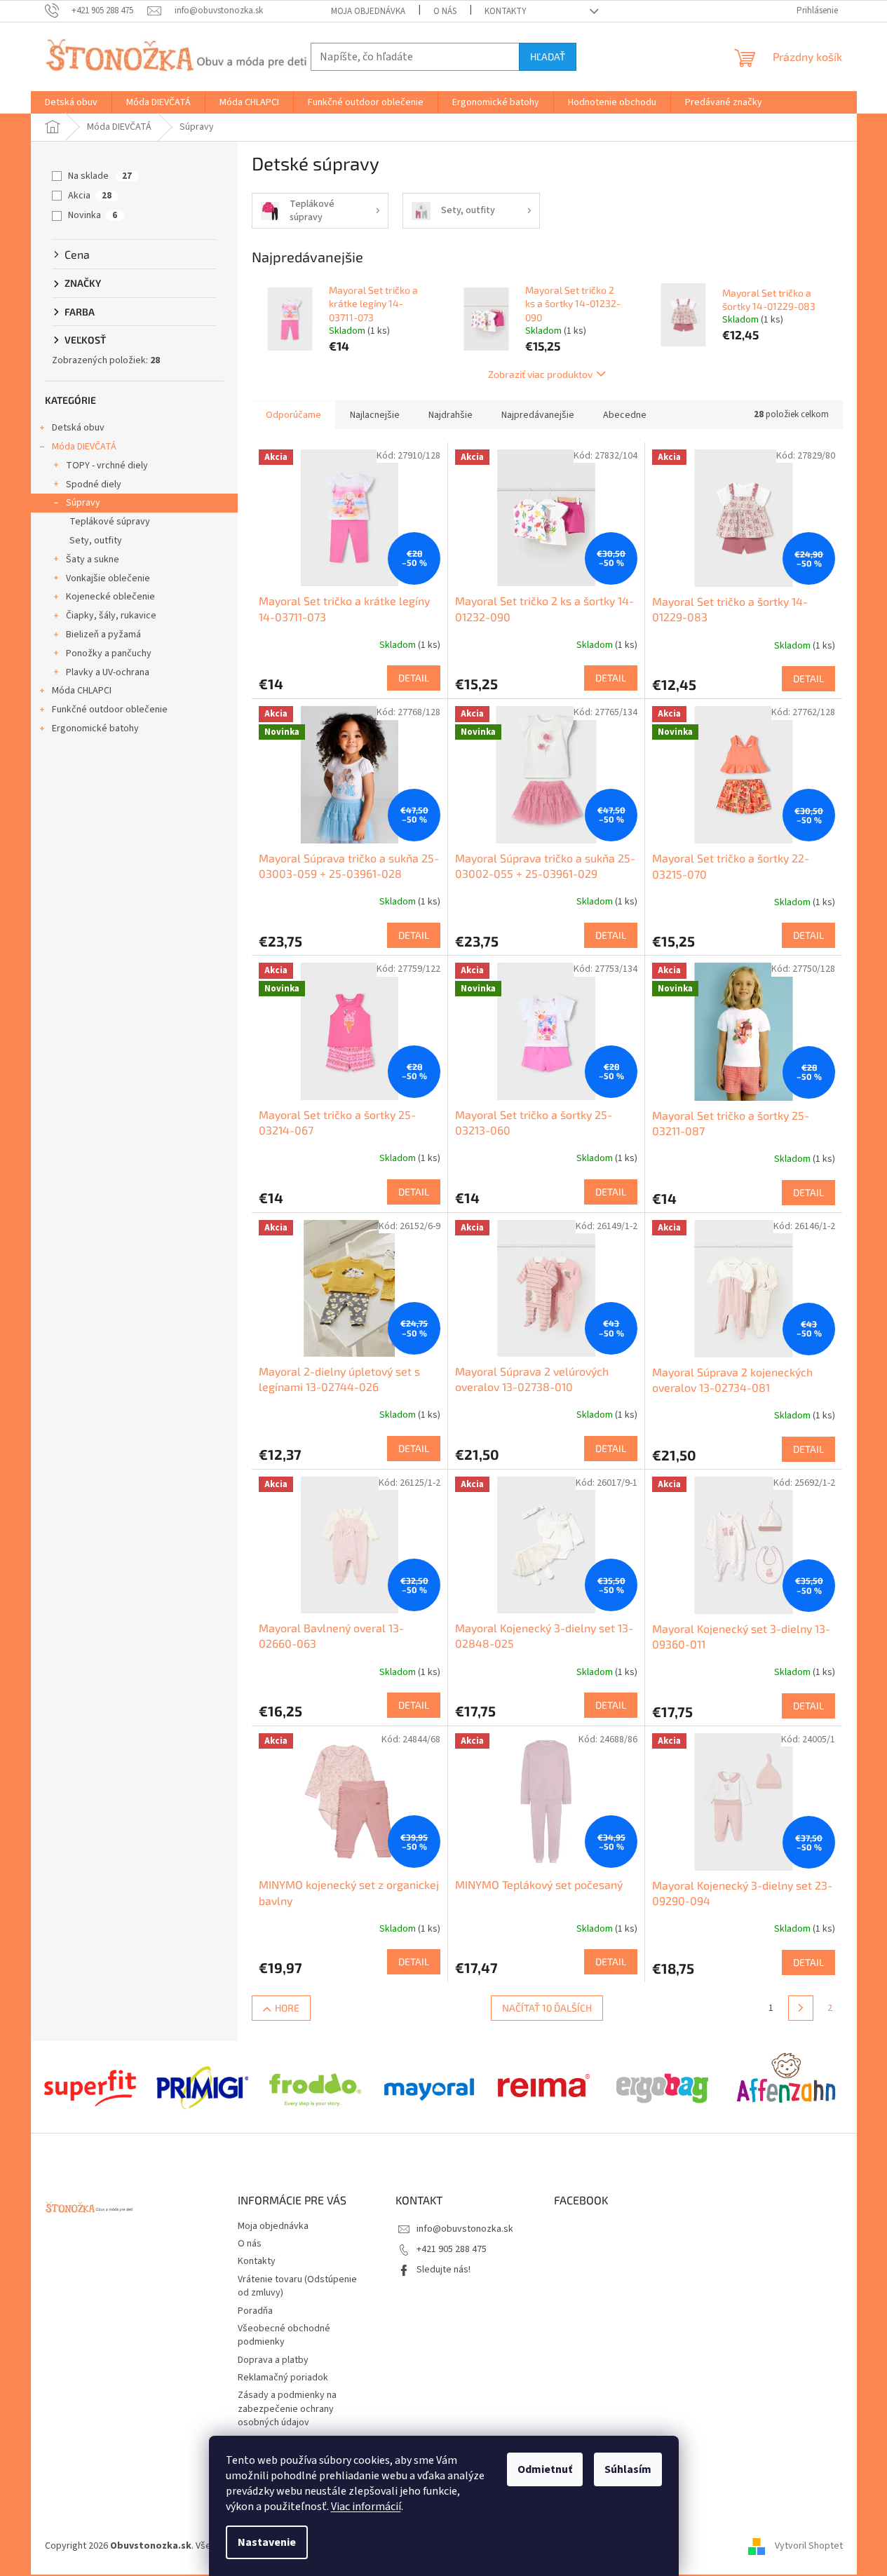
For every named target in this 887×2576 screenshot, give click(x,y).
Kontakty (506, 11)
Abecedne (625, 415)
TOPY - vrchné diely (107, 466)
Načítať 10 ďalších (547, 2008)
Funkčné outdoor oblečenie (110, 710)
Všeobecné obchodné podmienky (284, 2335)
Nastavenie (267, 2542)
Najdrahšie (451, 415)
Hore (287, 2008)
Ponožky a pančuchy (109, 653)
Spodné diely (94, 484)
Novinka (93, 215)
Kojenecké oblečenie (110, 597)
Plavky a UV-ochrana (108, 672)
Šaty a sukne (93, 560)
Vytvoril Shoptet (809, 2546)
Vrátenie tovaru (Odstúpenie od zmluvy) (297, 2286)
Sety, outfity (96, 541)
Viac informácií (366, 2507)
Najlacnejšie (375, 415)
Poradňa (255, 2311)
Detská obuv (78, 428)
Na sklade (100, 176)
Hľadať (548, 56)
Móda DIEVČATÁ (84, 447)
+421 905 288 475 (452, 2249)
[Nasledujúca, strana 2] (801, 2008)
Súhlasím (628, 2469)
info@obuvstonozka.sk (465, 2229)
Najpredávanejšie (538, 415)
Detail (414, 678)
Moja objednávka (368, 11)
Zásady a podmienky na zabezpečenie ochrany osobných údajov (287, 2409)
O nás (445, 11)
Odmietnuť (545, 2469)
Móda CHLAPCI (82, 691)
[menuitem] (71, 102)
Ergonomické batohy (95, 728)
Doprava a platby (273, 2360)
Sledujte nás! (443, 2270)
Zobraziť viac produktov (540, 374)
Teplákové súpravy (110, 522)
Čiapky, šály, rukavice (111, 616)
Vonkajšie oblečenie (108, 578)
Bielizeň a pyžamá (103, 635)
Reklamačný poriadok (283, 2378)
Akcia (90, 196)
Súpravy (83, 503)
